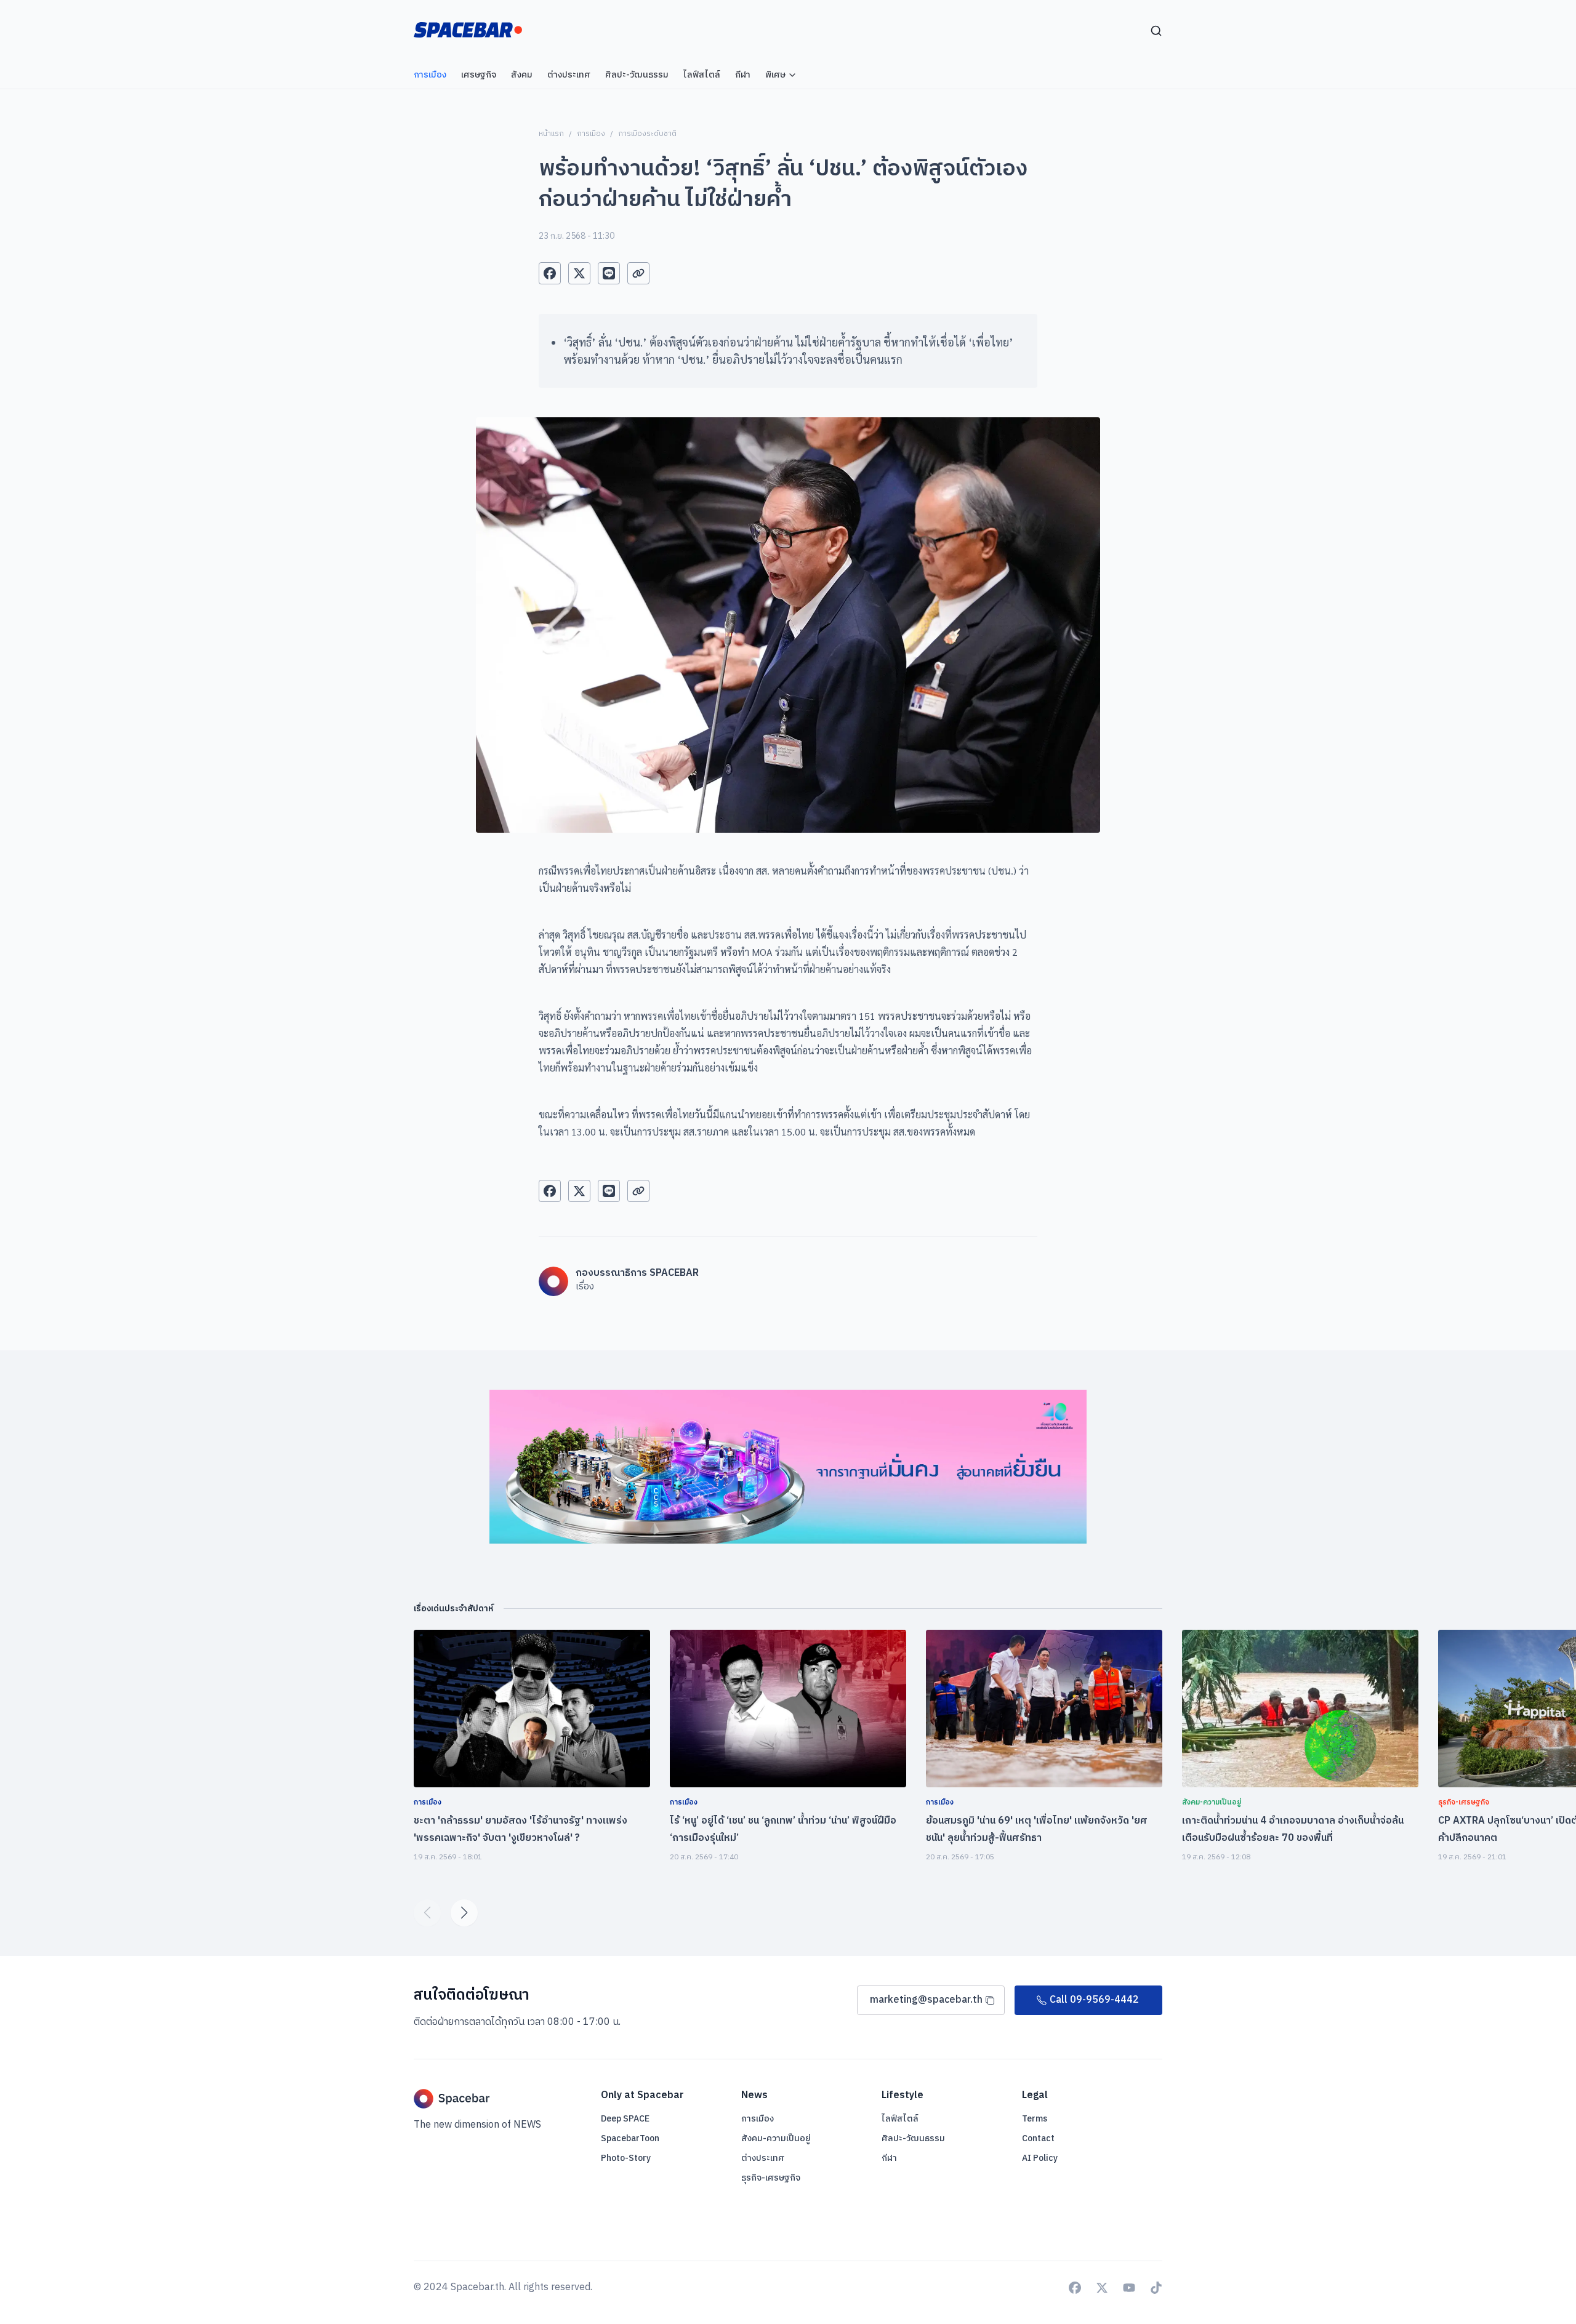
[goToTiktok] (1156, 2288)
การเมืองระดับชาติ (647, 134)
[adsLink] (788, 1467)
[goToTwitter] (1102, 2288)
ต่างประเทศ (763, 2158)
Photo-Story (626, 2158)
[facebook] (550, 273)
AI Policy (1040, 2158)
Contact (1038, 2138)
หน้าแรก (551, 134)
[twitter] (579, 273)
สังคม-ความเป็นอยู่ (776, 2138)
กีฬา (889, 2158)
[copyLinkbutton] (638, 273)
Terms (1035, 2119)
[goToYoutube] (1129, 2288)
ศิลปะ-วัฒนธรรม (913, 2138)
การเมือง (591, 134)
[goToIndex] (468, 30)
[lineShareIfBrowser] (609, 273)
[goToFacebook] (1075, 2288)
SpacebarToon (630, 2138)
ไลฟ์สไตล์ (900, 2119)
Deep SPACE (625, 2119)
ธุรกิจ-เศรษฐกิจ (771, 2178)
